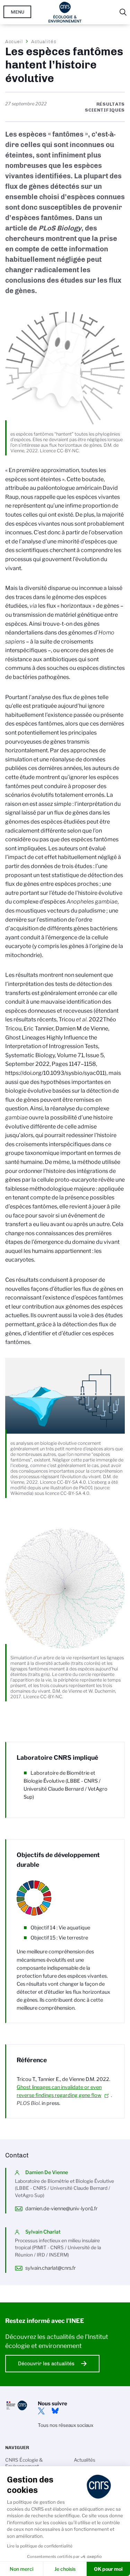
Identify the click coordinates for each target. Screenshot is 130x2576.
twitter (41, 2411)
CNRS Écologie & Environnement (24, 2463)
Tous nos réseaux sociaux (66, 2425)
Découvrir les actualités (46, 2364)
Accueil (14, 41)
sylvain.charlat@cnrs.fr (50, 2268)
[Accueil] (65, 12)
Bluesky (55, 2411)
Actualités (44, 41)
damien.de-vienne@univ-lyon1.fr (61, 2209)
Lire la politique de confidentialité (40, 2546)
